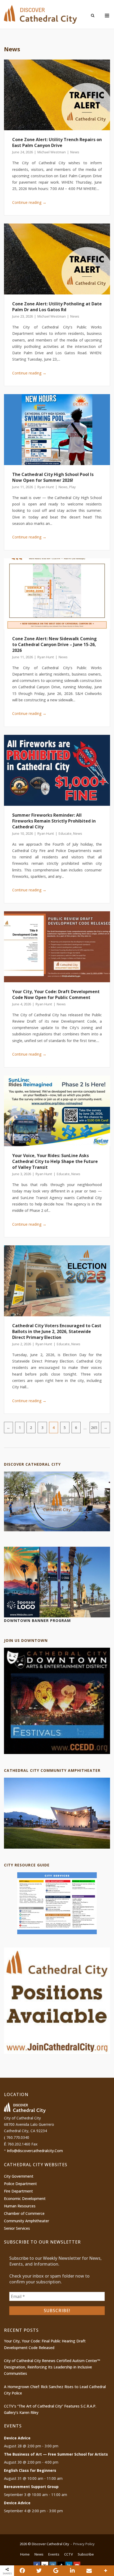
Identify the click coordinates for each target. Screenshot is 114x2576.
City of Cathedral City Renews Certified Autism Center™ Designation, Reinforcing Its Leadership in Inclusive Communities (52, 2367)
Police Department (20, 2184)
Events (54, 2554)
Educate (65, 833)
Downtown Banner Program (37, 1620)
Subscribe (86, 2554)
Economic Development (25, 2198)
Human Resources (20, 2206)
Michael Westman (52, 152)
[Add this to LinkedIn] (73, 2571)
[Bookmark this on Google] (56, 2571)
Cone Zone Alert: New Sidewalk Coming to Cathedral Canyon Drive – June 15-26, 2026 (54, 644)
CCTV (69, 2554)
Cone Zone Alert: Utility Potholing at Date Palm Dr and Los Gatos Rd (57, 307)
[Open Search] (93, 16)
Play (73, 487)
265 (94, 1428)
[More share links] (106, 2571)
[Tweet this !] (39, 2571)
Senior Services (17, 2228)
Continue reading (29, 202)
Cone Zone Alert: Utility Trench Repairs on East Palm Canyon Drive (57, 142)
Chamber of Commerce (24, 2213)
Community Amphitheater (27, 2221)
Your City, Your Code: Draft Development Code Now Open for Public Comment (56, 994)
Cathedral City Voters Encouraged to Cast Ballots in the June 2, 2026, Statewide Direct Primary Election (57, 1331)
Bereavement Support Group (31, 2487)
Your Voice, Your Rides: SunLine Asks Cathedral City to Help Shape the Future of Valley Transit (55, 1161)
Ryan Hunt (46, 487)
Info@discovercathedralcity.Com (35, 2151)
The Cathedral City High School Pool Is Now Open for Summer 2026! (53, 477)
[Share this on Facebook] (22, 2571)
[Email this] (89, 2571)
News (75, 152)
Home (25, 2554)
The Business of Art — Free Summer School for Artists (56, 2454)
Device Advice (17, 2438)
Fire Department (18, 2191)
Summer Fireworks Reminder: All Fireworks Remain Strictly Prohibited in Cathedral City (54, 821)
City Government (19, 2176)
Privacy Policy (84, 2544)
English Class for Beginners (30, 2470)
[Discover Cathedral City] (57, 1530)
